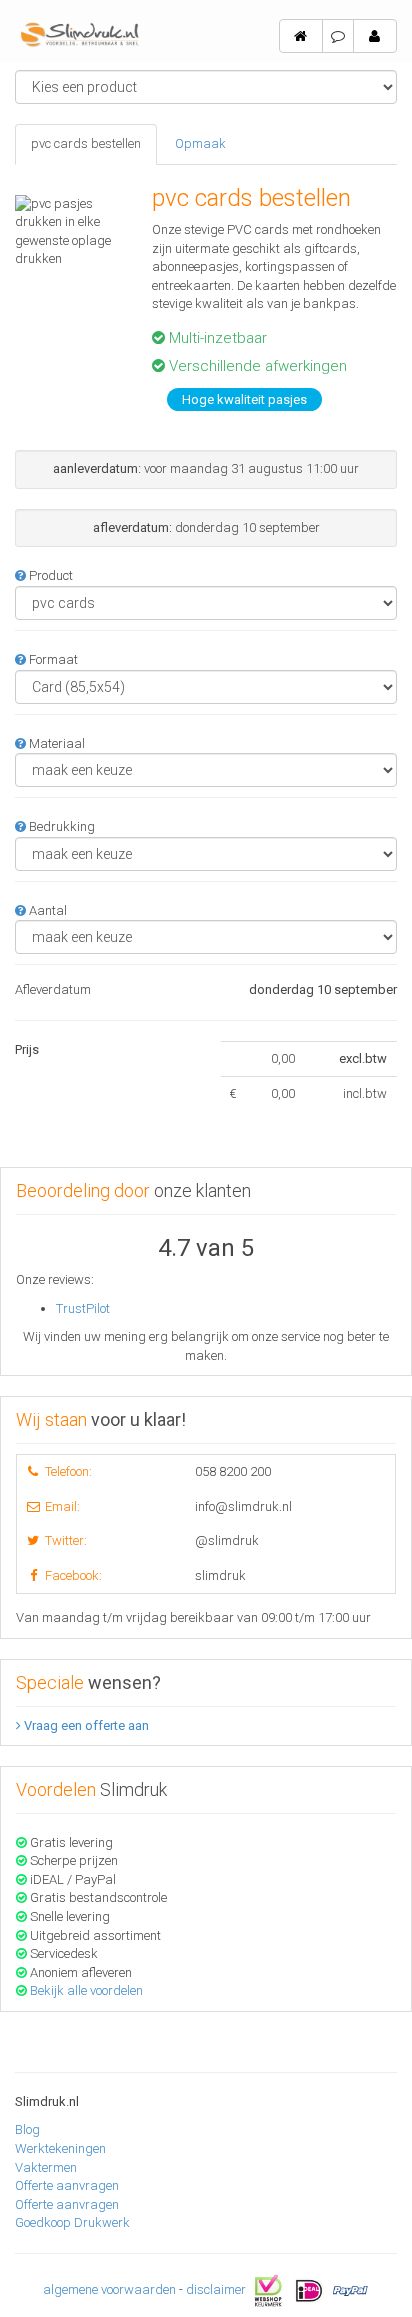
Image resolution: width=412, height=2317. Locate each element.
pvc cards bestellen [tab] (86, 143)
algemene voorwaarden (109, 2289)
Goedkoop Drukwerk (72, 2222)
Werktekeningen (60, 2148)
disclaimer (216, 2289)
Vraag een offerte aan (85, 1725)
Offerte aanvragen (67, 2185)
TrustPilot (83, 1308)
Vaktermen (46, 2167)
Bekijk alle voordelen (86, 1990)
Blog (27, 2129)
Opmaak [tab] (200, 143)
